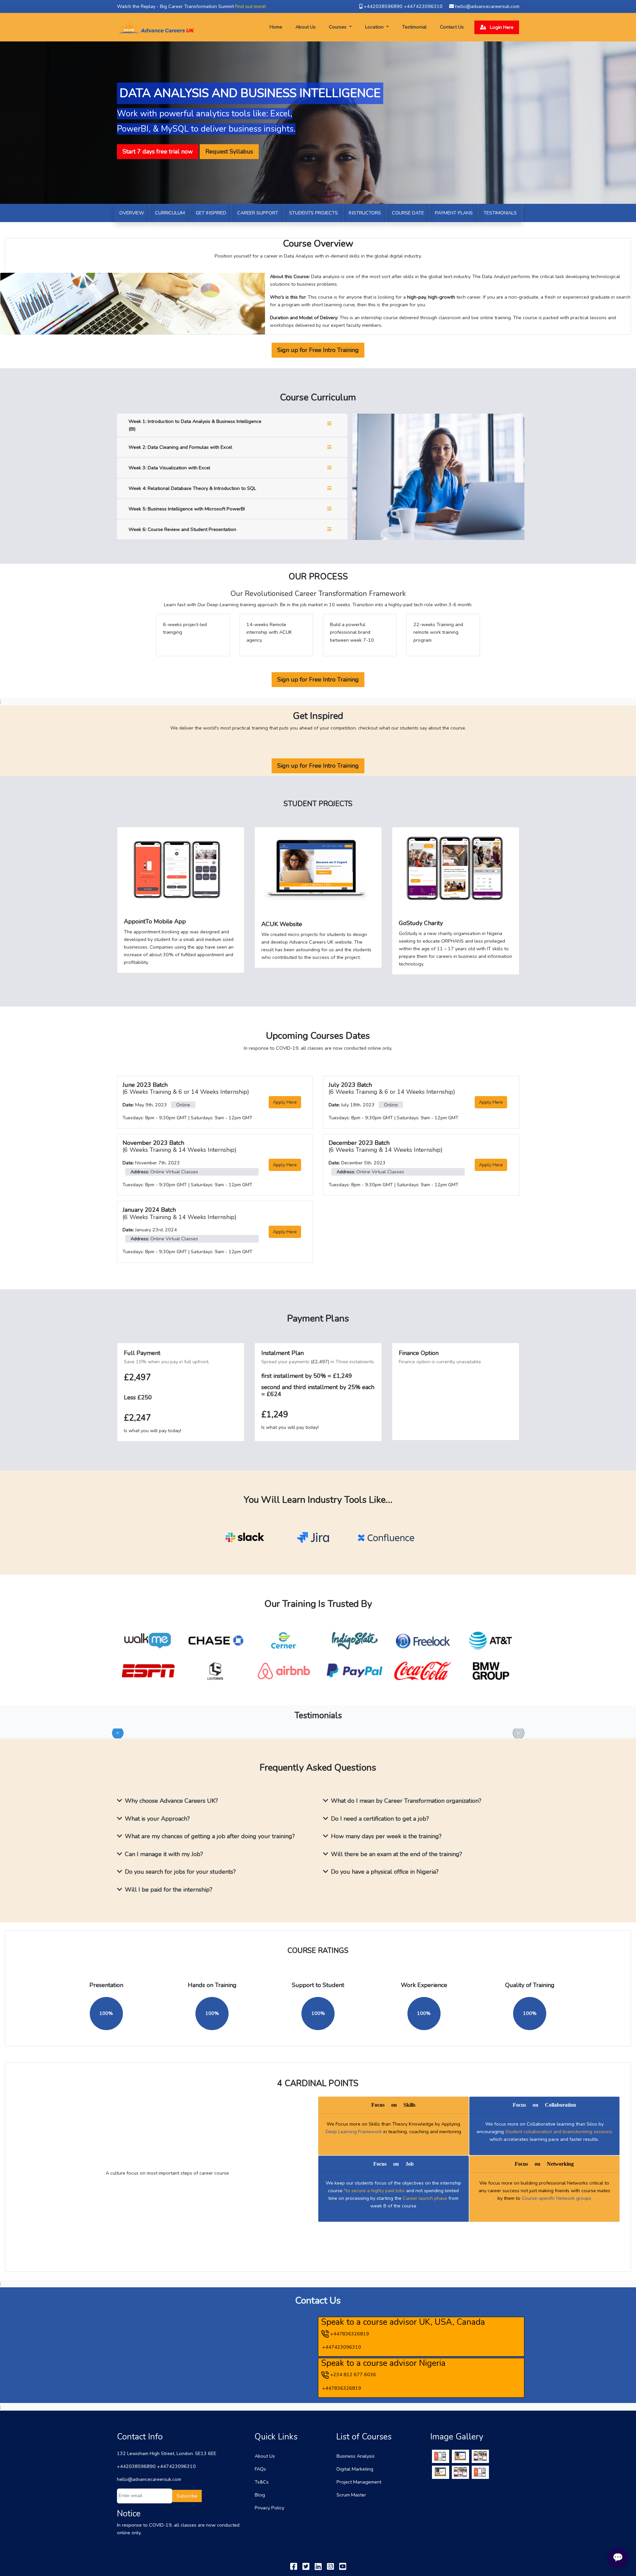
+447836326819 (350, 2334)
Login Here (501, 27)
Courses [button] (338, 27)
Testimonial (414, 27)
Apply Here (285, 1102)
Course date (408, 213)
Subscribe (187, 2496)
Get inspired (211, 213)
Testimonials (500, 213)
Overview (132, 213)
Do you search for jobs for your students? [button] (180, 1872)
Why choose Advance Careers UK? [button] (171, 1801)
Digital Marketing (355, 2469)
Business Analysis (356, 2456)
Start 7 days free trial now (158, 151)
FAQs (260, 2469)
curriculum (170, 213)
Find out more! (250, 6)
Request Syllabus (229, 151)
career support (258, 213)
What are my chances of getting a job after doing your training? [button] (210, 1836)
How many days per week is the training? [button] (386, 1836)
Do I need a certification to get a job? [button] (380, 1819)
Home (277, 27)
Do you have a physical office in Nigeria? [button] (385, 1872)
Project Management (359, 2482)
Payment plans (454, 213)
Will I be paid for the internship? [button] (169, 1890)
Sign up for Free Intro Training (318, 350)
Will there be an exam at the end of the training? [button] (397, 1854)
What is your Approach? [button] (157, 1819)
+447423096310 (342, 2347)
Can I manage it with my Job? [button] (164, 1854)
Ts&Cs (262, 2482)
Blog (260, 2495)
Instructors (365, 213)
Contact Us (452, 27)
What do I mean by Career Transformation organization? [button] (406, 1801)
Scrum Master (351, 2495)
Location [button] (375, 27)
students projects (314, 213)
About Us (306, 27)
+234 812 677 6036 (353, 2374)
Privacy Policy (269, 2508)
